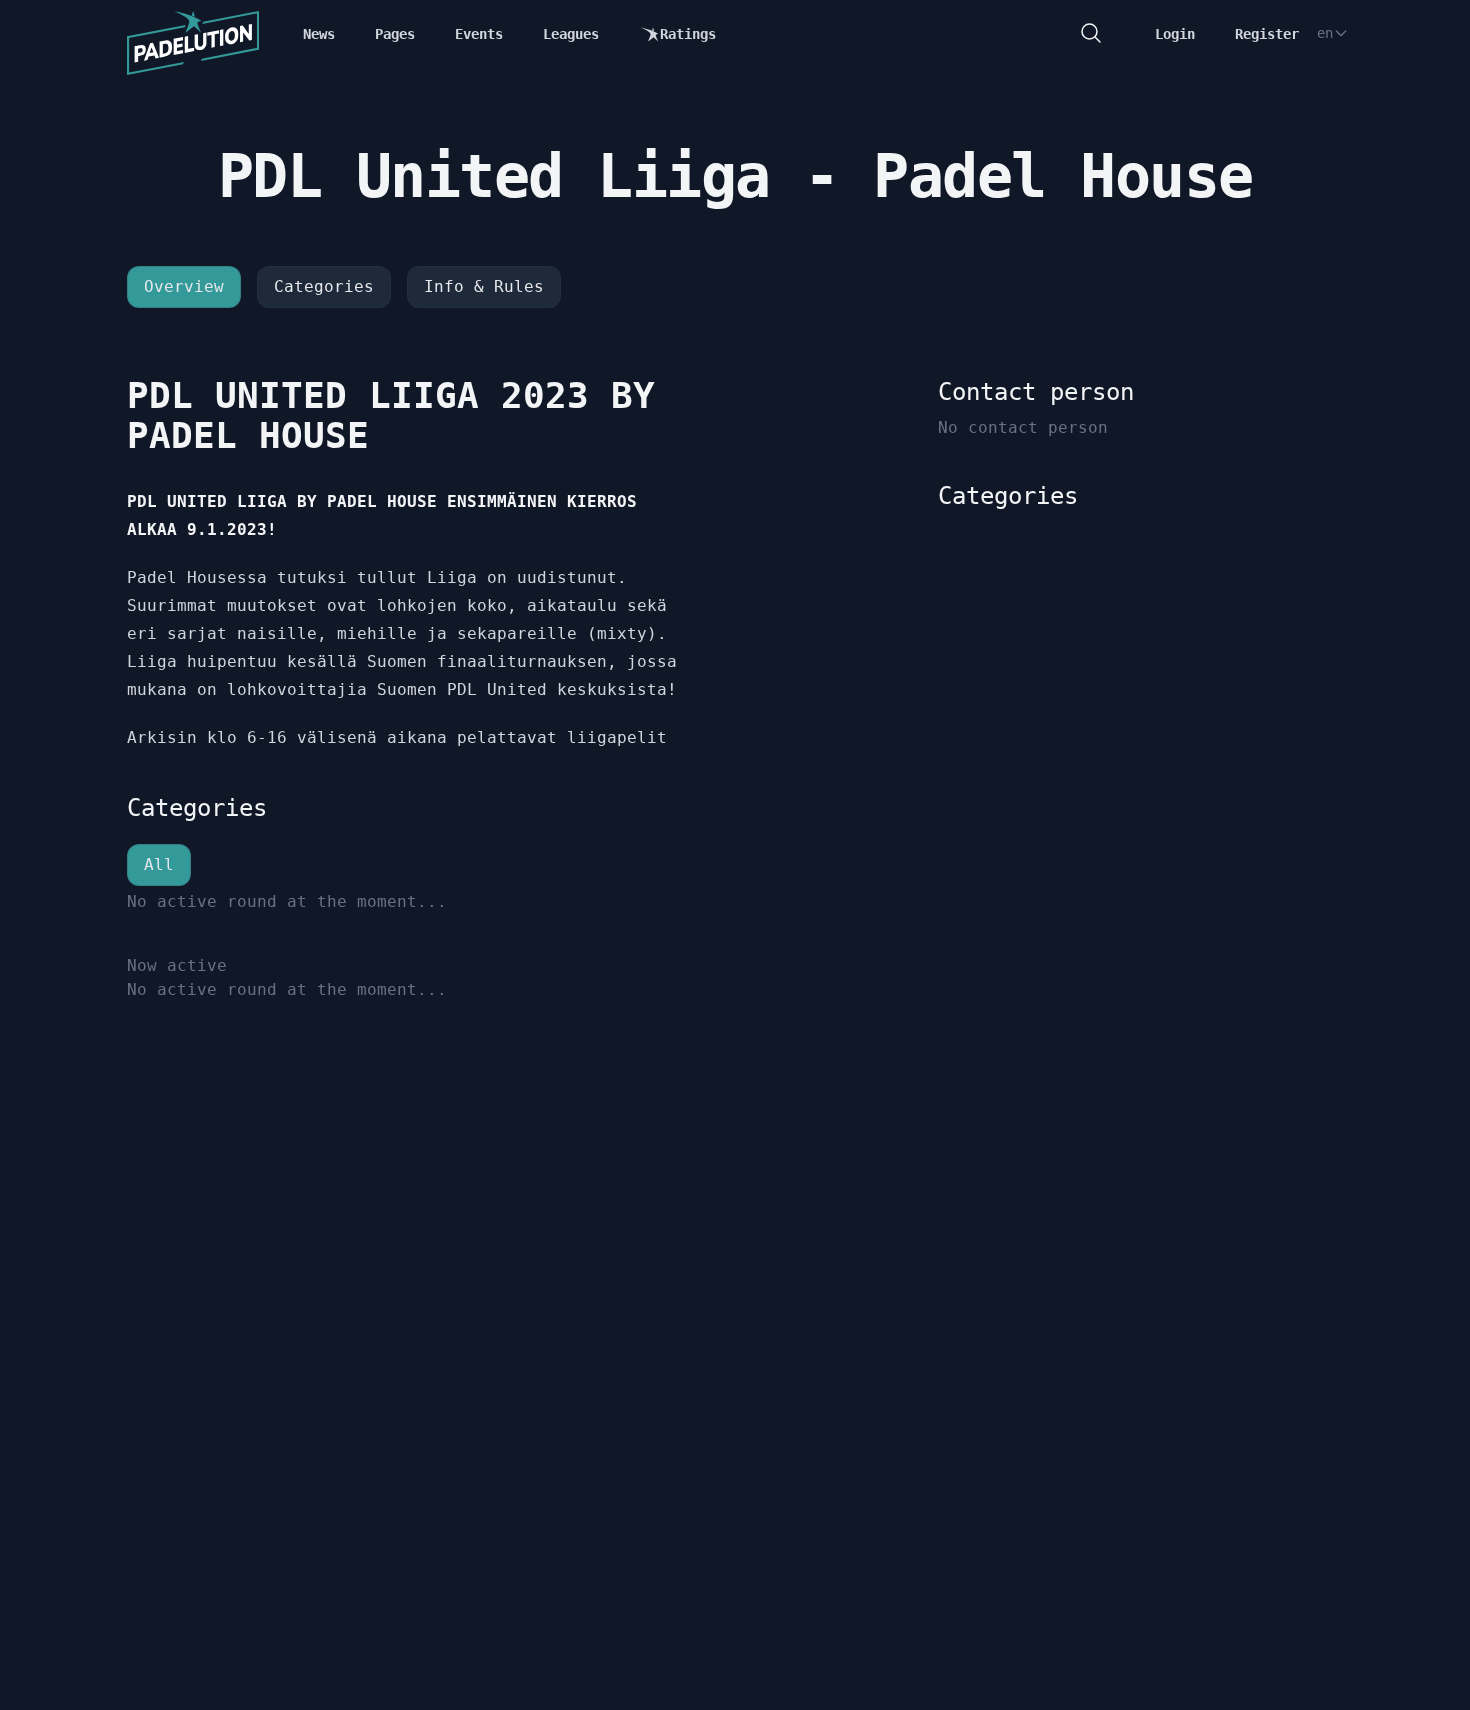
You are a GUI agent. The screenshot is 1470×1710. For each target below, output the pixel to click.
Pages (395, 34)
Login (1175, 34)
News (319, 34)
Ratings (688, 34)
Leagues (571, 34)
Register (1267, 34)
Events (479, 34)
